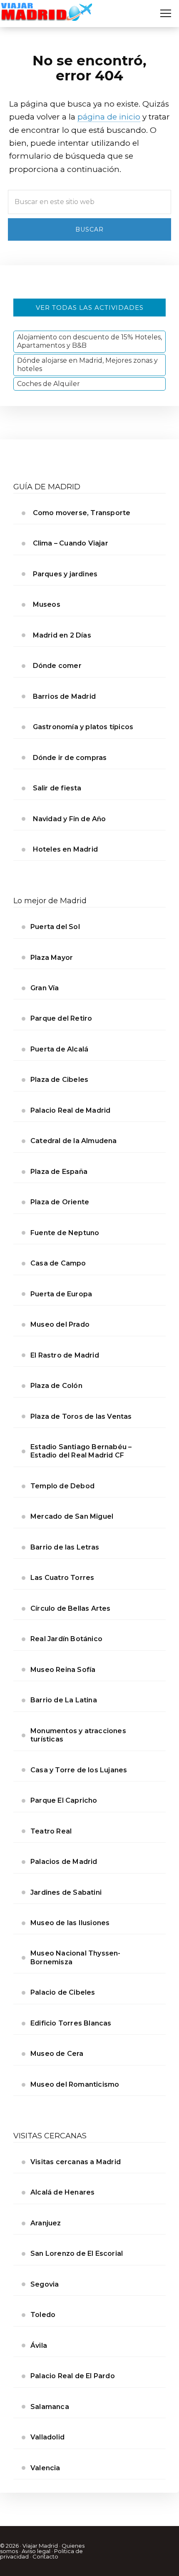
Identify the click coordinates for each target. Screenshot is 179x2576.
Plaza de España (59, 1172)
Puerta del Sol (55, 927)
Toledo (43, 2315)
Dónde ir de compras (70, 758)
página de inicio (109, 117)
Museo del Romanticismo (75, 2084)
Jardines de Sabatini (66, 1892)
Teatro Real (51, 1831)
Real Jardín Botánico (66, 1639)
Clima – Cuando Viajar (71, 543)
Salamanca (50, 2407)
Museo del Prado (60, 1324)
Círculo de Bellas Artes (71, 1608)
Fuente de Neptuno (65, 1233)
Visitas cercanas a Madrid (76, 2162)
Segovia (45, 2284)
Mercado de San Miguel (72, 1516)
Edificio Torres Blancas (71, 2023)
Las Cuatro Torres (62, 1578)
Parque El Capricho (64, 1800)
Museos (47, 604)
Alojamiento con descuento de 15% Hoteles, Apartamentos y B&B (89, 341)
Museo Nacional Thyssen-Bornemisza (76, 1957)
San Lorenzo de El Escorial (77, 2253)
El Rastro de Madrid (65, 1355)
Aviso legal (36, 2551)
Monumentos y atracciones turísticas (78, 1735)
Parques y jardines (65, 574)
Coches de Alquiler (48, 384)
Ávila (39, 2346)
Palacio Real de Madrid (70, 1110)
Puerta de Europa (61, 1294)
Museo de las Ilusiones (70, 1923)
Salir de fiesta (57, 788)
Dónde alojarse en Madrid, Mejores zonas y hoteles (87, 365)
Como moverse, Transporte (82, 513)
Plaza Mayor (52, 958)
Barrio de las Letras (65, 1547)
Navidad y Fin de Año (70, 819)
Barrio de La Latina (64, 1700)
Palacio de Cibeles (63, 1992)
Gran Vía (45, 988)
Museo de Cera (57, 2054)
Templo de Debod (62, 1486)
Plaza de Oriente (60, 1202)
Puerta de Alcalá (59, 1049)
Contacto (45, 2556)
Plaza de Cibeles (59, 1080)
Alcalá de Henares (62, 2192)
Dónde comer (57, 666)
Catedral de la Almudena (74, 1141)
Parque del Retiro (61, 1018)
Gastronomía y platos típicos (83, 727)
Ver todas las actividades (90, 308)
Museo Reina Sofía (63, 1670)
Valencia (45, 2468)
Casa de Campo (58, 1263)
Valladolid (47, 2437)
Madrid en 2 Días (62, 635)
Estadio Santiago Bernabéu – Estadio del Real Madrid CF (81, 1451)
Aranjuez (46, 2223)
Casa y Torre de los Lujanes (79, 1770)
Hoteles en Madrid (65, 849)
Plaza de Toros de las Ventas (81, 1416)
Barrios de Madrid (64, 696)
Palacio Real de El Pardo (73, 2376)
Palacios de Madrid (64, 1862)
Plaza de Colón (56, 1386)
